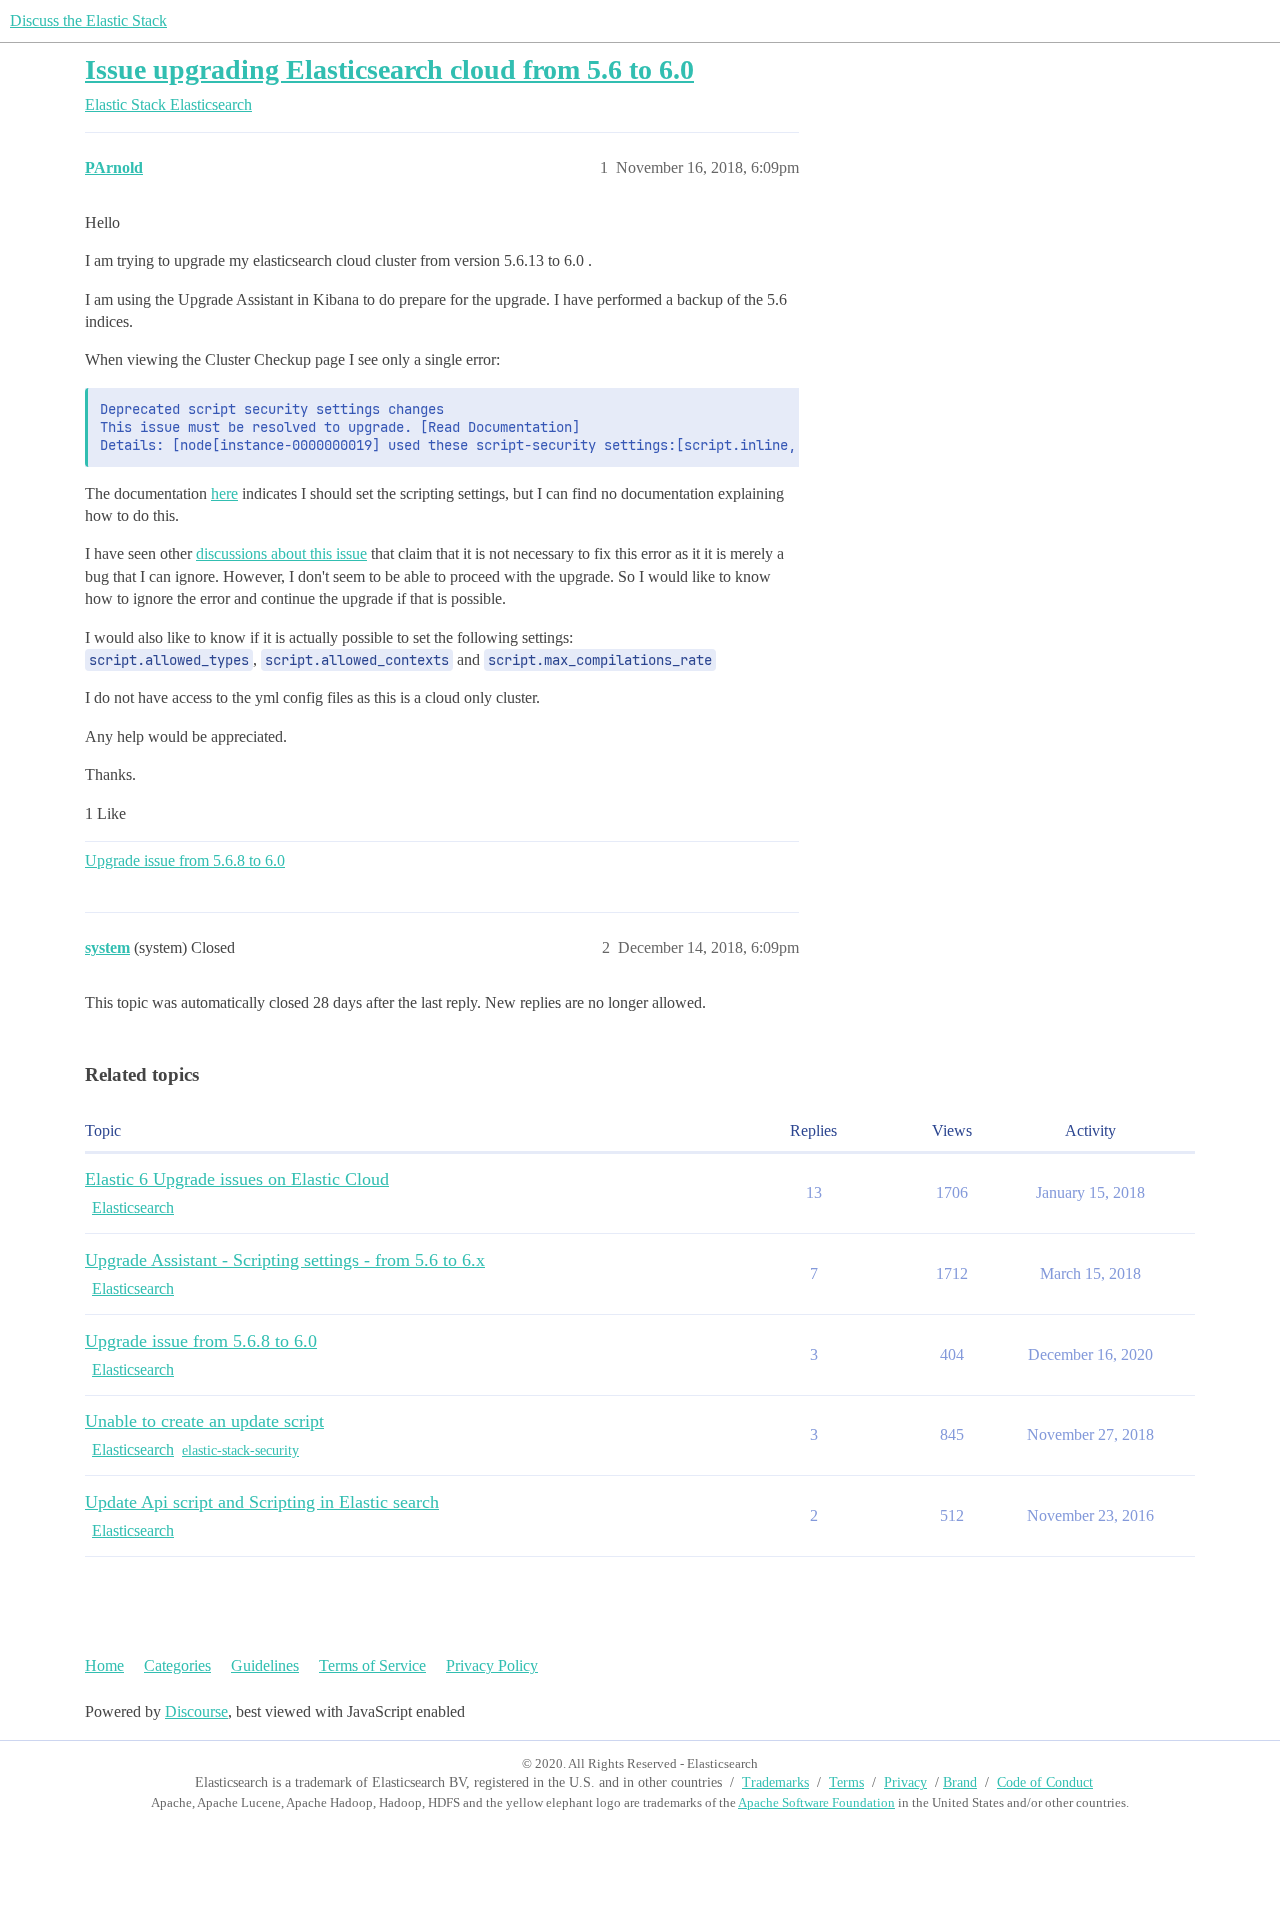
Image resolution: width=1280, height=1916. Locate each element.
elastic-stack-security (240, 1450)
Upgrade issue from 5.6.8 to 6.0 (185, 860)
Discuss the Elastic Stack (88, 20)
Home (104, 1665)
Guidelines (265, 1665)
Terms (846, 1782)
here (224, 493)
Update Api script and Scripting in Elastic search (262, 1502)
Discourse (196, 1711)
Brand (960, 1782)
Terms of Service (372, 1665)
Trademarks (775, 1782)
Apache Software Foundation (816, 1802)
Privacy (905, 1782)
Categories (177, 1665)
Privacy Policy (492, 1665)
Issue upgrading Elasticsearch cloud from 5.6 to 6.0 (389, 69)
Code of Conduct (1045, 1782)
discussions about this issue (281, 553)
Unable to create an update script (204, 1421)
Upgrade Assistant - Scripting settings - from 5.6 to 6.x (285, 1260)
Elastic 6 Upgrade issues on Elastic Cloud (237, 1179)
